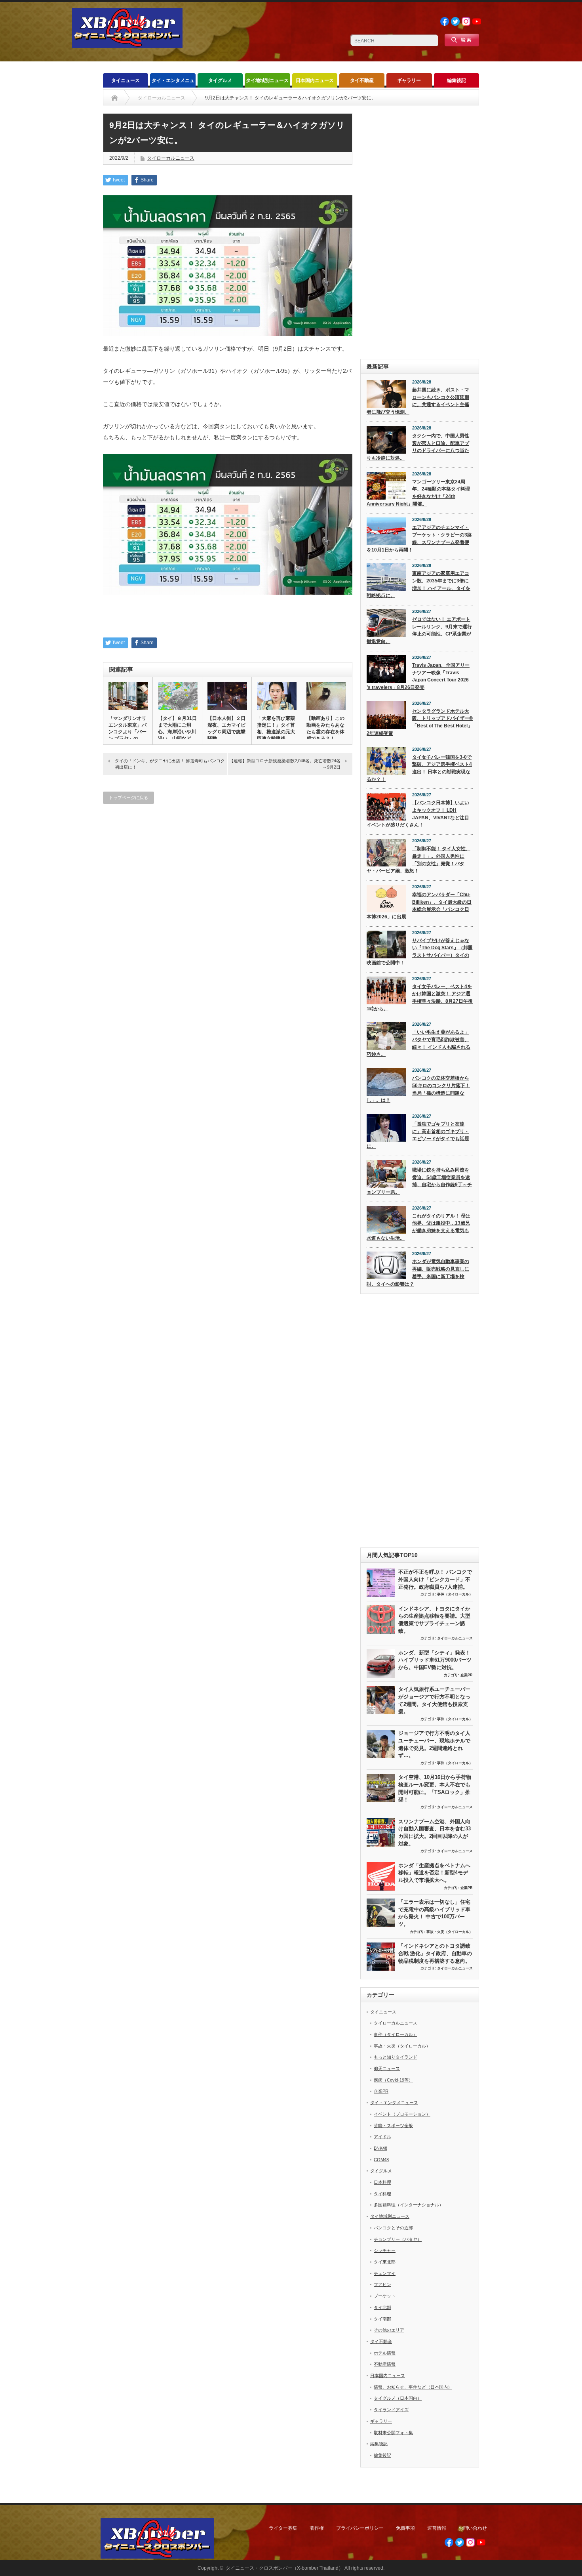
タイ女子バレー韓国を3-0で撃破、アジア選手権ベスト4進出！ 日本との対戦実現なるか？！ (419, 768)
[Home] (115, 98)
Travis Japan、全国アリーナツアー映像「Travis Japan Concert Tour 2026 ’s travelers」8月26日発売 (418, 676)
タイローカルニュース (171, 158)
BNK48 (380, 2148)
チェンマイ (385, 2273)
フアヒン (382, 2284)
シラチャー (385, 2250)
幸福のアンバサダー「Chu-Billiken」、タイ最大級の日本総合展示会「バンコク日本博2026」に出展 (419, 906)
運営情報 (437, 2528)
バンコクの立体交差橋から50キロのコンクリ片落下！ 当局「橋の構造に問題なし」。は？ (418, 1089)
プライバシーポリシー (360, 2528)
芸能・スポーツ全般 (393, 2126)
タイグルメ (220, 80)
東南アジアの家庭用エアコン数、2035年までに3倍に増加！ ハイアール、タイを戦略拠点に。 (418, 584)
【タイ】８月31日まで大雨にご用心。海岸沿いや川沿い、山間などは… (177, 732)
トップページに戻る (128, 798)
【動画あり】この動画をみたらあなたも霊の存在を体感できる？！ (325, 728)
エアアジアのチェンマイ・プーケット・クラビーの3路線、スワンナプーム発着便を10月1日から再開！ (419, 538)
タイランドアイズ (391, 2410)
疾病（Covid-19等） (393, 2080)
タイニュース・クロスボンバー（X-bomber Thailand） (284, 2568)
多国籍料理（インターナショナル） (409, 2205)
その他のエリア (389, 2330)
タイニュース (126, 80)
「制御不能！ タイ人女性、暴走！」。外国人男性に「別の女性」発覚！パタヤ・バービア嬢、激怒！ (418, 860)
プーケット (385, 2296)
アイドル (382, 2137)
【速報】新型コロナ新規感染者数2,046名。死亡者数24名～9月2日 (285, 764)
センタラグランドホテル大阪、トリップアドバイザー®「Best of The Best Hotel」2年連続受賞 (420, 722)
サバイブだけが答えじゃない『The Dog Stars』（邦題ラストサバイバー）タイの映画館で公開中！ (420, 952)
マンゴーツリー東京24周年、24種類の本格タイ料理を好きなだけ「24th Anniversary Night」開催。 (418, 493)
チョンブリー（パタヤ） (398, 2239)
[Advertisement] (420, 232)
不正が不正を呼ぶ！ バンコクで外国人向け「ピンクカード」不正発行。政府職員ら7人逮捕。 (435, 1579)
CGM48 (381, 2160)
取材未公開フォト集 (393, 2433)
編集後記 (456, 80)
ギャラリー (409, 80)
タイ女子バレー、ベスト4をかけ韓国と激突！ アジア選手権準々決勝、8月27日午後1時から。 (420, 998)
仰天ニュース (387, 2068)
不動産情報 (385, 2364)
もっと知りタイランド (396, 2057)
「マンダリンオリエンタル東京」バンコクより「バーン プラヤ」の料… (127, 732)
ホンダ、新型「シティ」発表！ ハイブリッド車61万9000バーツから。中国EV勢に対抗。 (435, 1660)
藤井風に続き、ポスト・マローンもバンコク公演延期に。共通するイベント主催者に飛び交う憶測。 (418, 401)
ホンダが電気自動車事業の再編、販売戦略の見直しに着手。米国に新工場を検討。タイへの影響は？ (418, 1273)
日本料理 (382, 2182)
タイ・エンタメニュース (173, 83)
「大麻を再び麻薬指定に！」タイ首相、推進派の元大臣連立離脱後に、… (276, 732)
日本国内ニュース (315, 80)
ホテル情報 (385, 2353)
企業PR (467, 1675)
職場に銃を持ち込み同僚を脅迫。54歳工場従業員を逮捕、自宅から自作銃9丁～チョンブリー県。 (419, 1181)
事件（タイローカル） (455, 1594)
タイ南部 (382, 2319)
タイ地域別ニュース (267, 80)
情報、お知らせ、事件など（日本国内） (413, 2387)
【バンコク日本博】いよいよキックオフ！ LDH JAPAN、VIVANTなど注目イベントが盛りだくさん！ (418, 814)
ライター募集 (283, 2528)
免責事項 (405, 2528)
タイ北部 (382, 2307)
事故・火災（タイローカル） (450, 1932)
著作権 (317, 2528)
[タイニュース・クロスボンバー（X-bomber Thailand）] (127, 45)
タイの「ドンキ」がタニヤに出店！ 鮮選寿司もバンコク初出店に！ (170, 764)
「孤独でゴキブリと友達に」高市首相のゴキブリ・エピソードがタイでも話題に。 (418, 1135)
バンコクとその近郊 (393, 2228)
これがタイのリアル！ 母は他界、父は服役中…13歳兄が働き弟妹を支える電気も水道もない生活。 (418, 1227)
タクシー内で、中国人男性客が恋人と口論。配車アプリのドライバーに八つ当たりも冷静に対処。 (418, 447)
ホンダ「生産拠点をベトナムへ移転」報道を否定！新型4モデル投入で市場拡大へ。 (434, 1873)
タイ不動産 (362, 80)
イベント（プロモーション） (402, 2114)
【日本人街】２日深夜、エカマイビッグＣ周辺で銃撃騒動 (226, 728)
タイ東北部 (385, 2262)
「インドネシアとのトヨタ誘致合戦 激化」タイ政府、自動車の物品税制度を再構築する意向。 (435, 1953)
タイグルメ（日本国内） (398, 2398)
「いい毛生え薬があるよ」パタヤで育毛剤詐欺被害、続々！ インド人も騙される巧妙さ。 (418, 1043)
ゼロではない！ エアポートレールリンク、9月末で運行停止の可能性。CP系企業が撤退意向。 (419, 630)
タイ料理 (382, 2194)
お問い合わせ (473, 2528)
